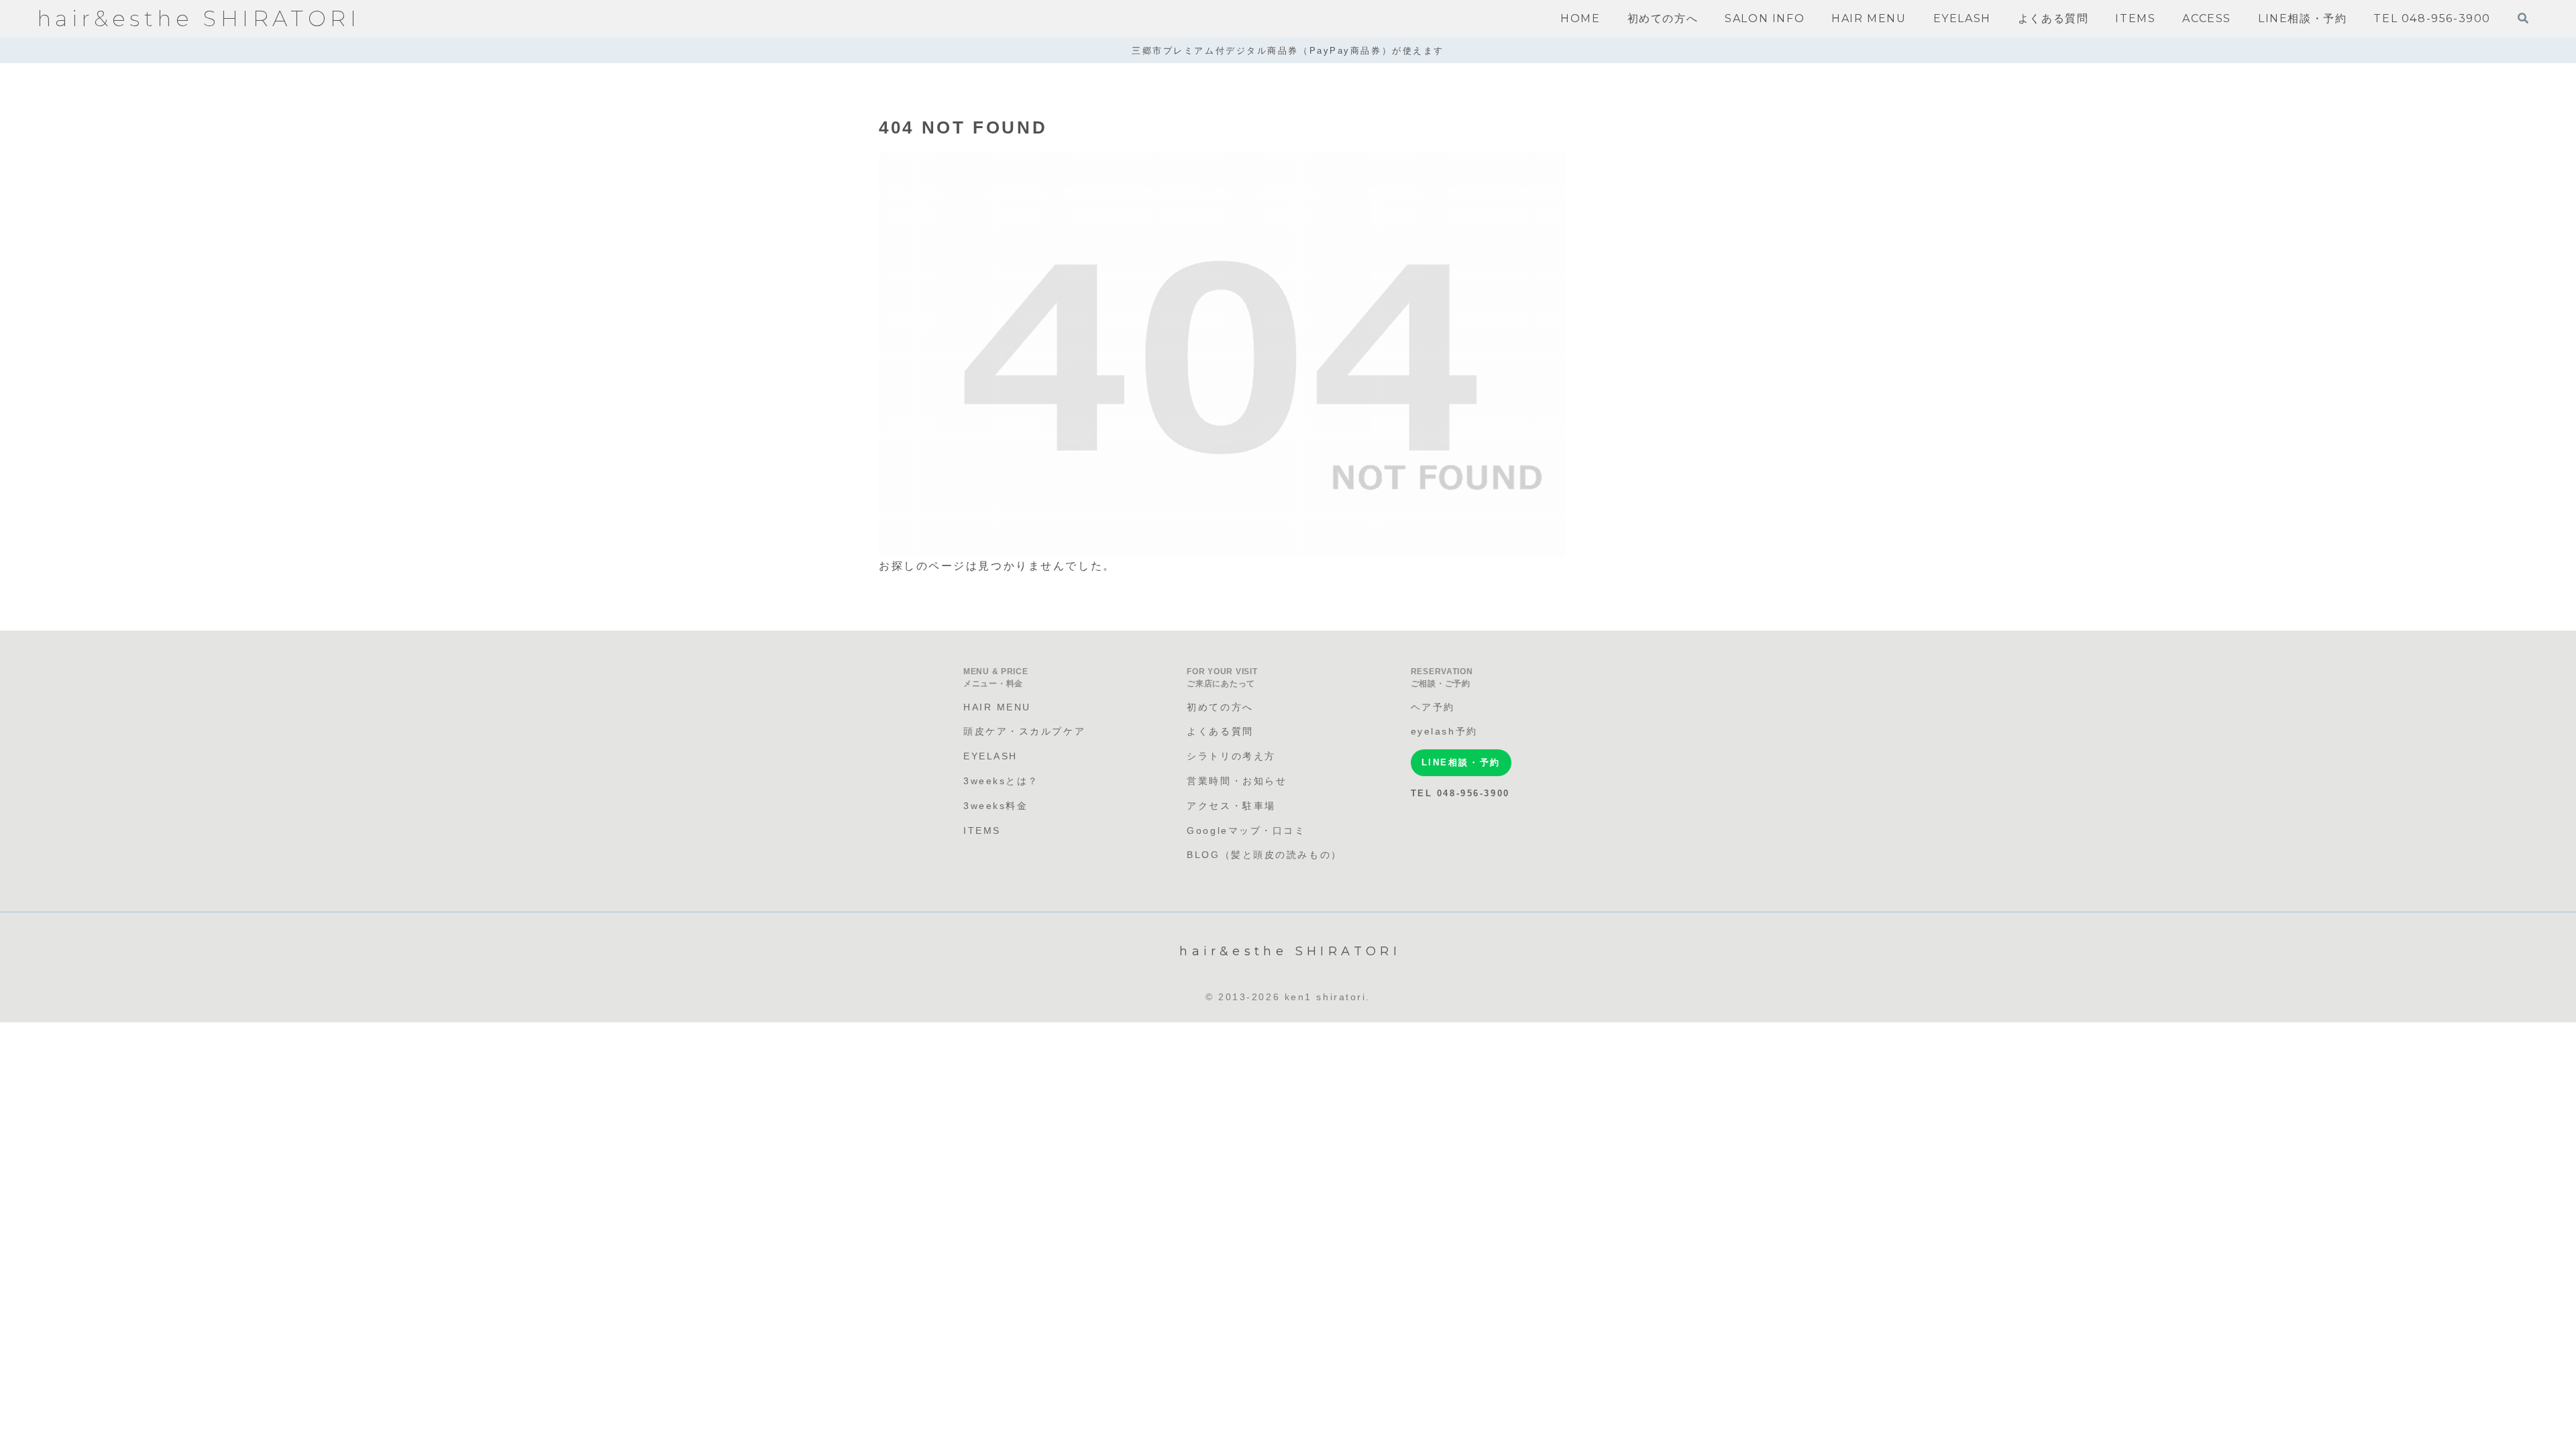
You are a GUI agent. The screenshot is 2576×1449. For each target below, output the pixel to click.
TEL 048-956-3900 (1460, 793)
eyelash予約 (1444, 731)
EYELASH (990, 756)
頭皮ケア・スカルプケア (1024, 731)
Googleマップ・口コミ (1246, 830)
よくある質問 (1220, 731)
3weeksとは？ (1001, 781)
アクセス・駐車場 (1231, 806)
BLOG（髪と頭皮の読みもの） (1264, 855)
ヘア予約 (1433, 707)
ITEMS (982, 830)
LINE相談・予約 (1461, 762)
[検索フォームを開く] (2523, 18)
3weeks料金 (996, 806)
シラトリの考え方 (1231, 756)
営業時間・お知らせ (1237, 781)
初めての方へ (1220, 707)
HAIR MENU (997, 707)
